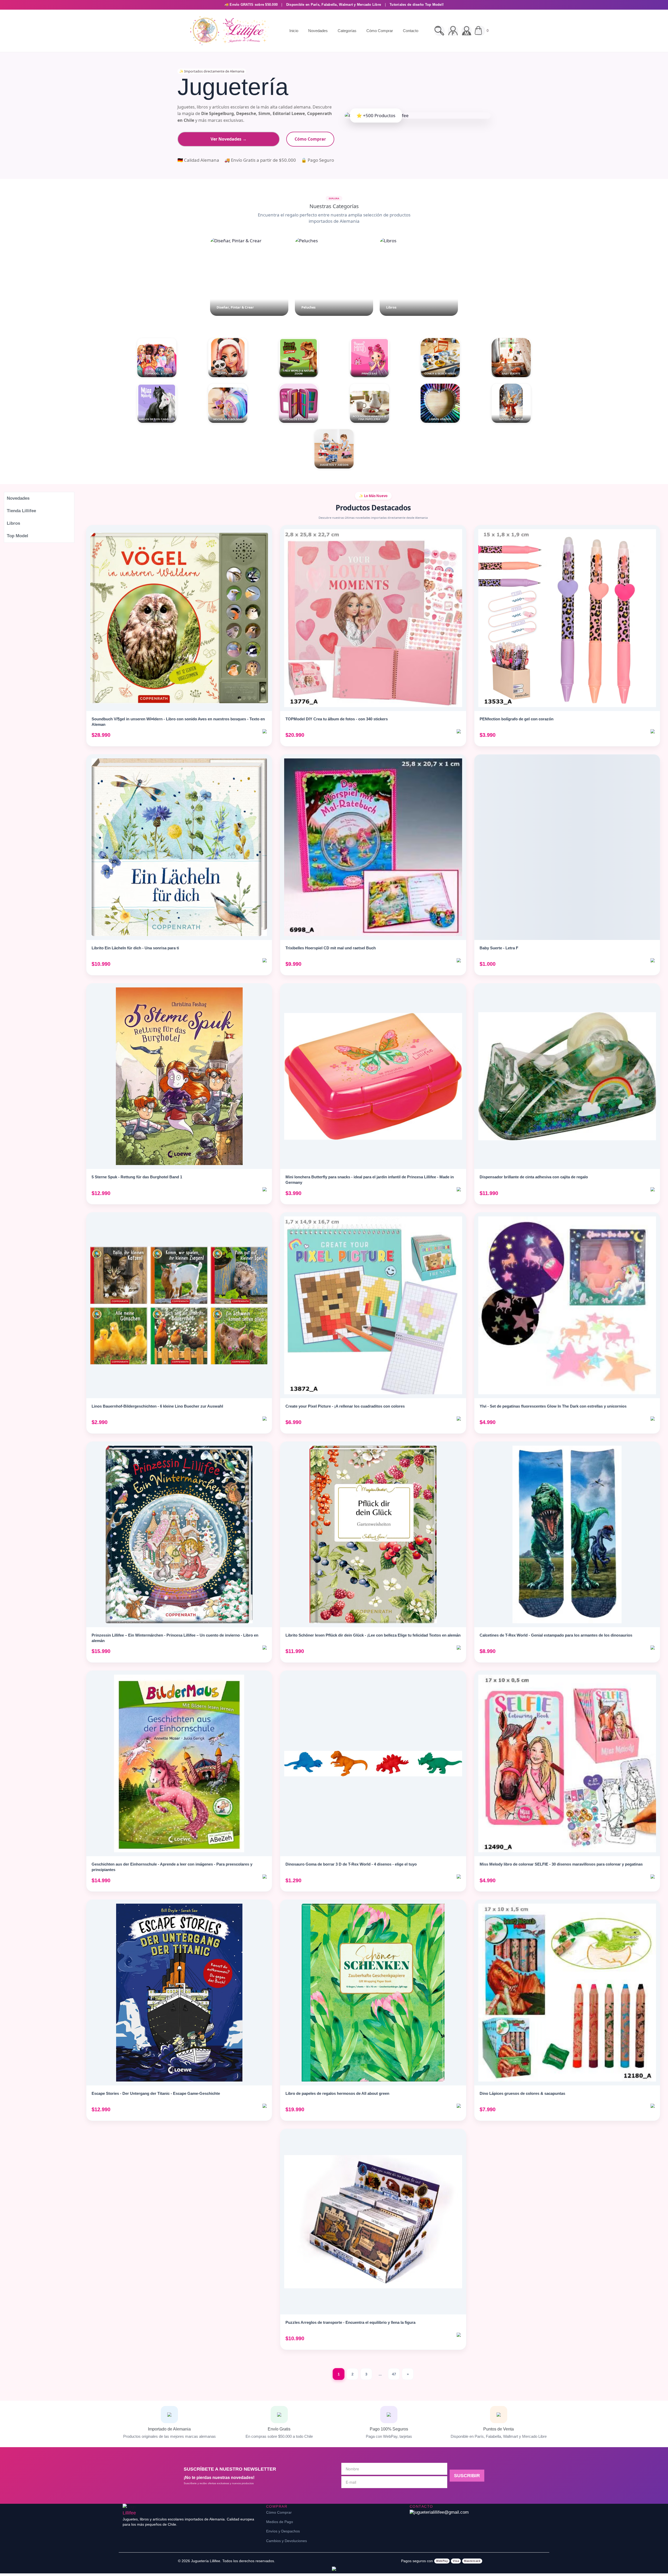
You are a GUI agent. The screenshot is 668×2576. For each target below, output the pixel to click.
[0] (480, 31)
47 (394, 2374)
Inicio (294, 31)
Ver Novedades (229, 139)
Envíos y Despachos (283, 2531)
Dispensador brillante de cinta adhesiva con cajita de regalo (534, 1177)
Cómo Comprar (380, 31)
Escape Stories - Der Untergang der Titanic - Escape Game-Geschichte (156, 2093)
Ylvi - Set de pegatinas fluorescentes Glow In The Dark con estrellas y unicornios (553, 1406)
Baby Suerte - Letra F (499, 948)
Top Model (17, 536)
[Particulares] (453, 31)
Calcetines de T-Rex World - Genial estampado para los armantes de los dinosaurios (556, 1635)
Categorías (347, 31)
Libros (13, 523)
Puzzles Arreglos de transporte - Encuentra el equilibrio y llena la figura (350, 2322)
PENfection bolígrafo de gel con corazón (517, 719)
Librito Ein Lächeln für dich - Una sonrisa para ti (135, 948)
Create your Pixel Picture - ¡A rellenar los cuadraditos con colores (345, 1406)
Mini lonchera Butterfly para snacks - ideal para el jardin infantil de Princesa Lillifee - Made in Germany (370, 1180)
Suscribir (467, 2476)
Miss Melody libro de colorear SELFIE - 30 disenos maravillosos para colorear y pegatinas (561, 1864)
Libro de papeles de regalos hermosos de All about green (337, 2093)
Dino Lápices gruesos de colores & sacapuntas (522, 2093)
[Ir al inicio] (228, 31)
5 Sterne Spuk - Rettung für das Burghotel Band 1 (137, 1177)
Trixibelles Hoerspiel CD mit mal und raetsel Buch (331, 948)
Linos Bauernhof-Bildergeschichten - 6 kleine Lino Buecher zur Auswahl (157, 1406)
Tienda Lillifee (21, 511)
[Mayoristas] (467, 31)
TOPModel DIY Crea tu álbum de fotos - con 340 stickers (337, 719)
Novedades (318, 31)
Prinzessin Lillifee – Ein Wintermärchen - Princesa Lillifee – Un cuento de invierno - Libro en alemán (175, 1638)
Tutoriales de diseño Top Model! (417, 5)
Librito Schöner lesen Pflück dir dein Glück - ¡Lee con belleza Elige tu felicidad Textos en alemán (373, 1635)
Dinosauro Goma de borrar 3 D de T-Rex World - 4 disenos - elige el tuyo (351, 1864)
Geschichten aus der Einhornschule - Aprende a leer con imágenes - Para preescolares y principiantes (172, 1867)
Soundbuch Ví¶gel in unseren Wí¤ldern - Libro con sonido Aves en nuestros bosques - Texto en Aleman (178, 722)
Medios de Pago (280, 2522)
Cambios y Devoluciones (287, 2541)
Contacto (411, 31)
